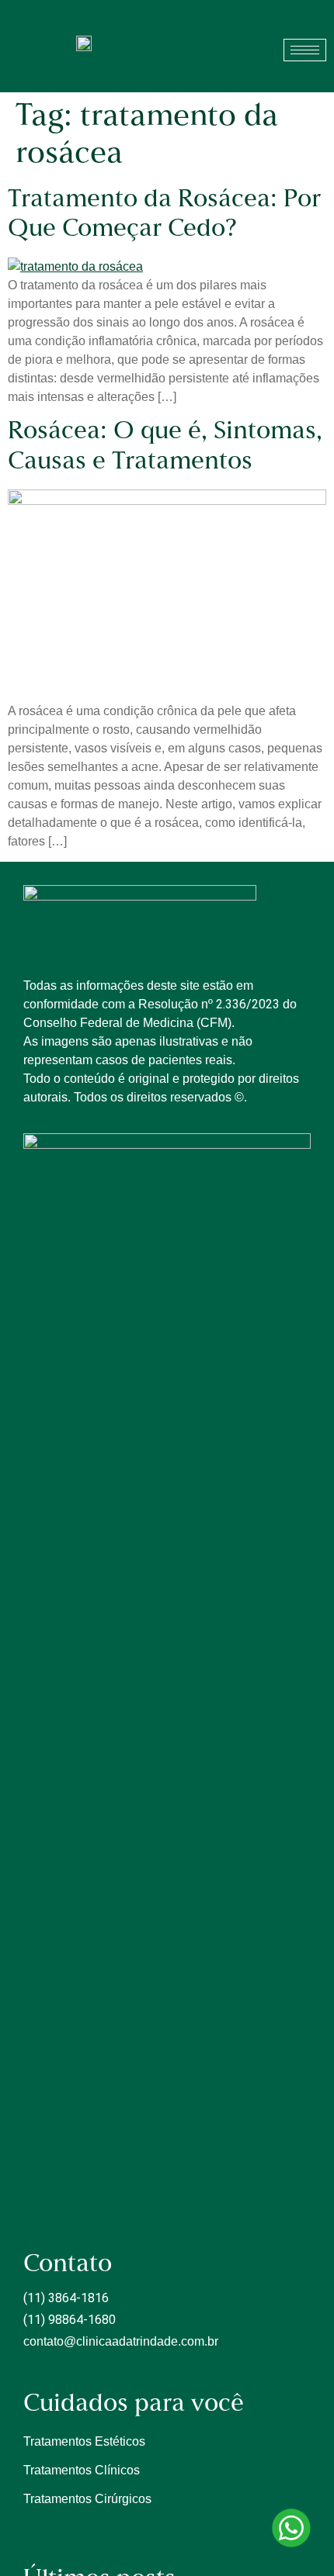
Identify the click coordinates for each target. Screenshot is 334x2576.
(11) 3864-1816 (66, 2298)
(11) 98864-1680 (70, 2320)
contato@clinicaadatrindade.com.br (121, 2341)
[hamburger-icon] (305, 50)
